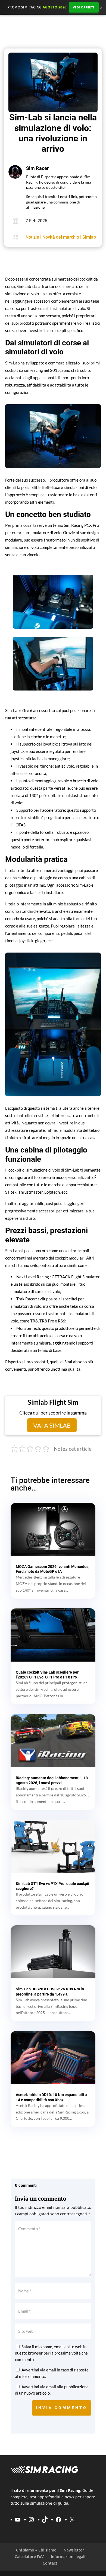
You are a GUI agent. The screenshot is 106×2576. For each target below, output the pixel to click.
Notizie (32, 237)
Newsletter (74, 2550)
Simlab (89, 237)
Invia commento (62, 2408)
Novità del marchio (61, 237)
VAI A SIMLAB (53, 1425)
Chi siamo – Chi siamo (36, 2550)
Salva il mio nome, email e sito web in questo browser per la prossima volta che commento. (51, 2353)
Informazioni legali (68, 2557)
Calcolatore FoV (29, 2557)
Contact (50, 2563)
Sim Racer (38, 168)
